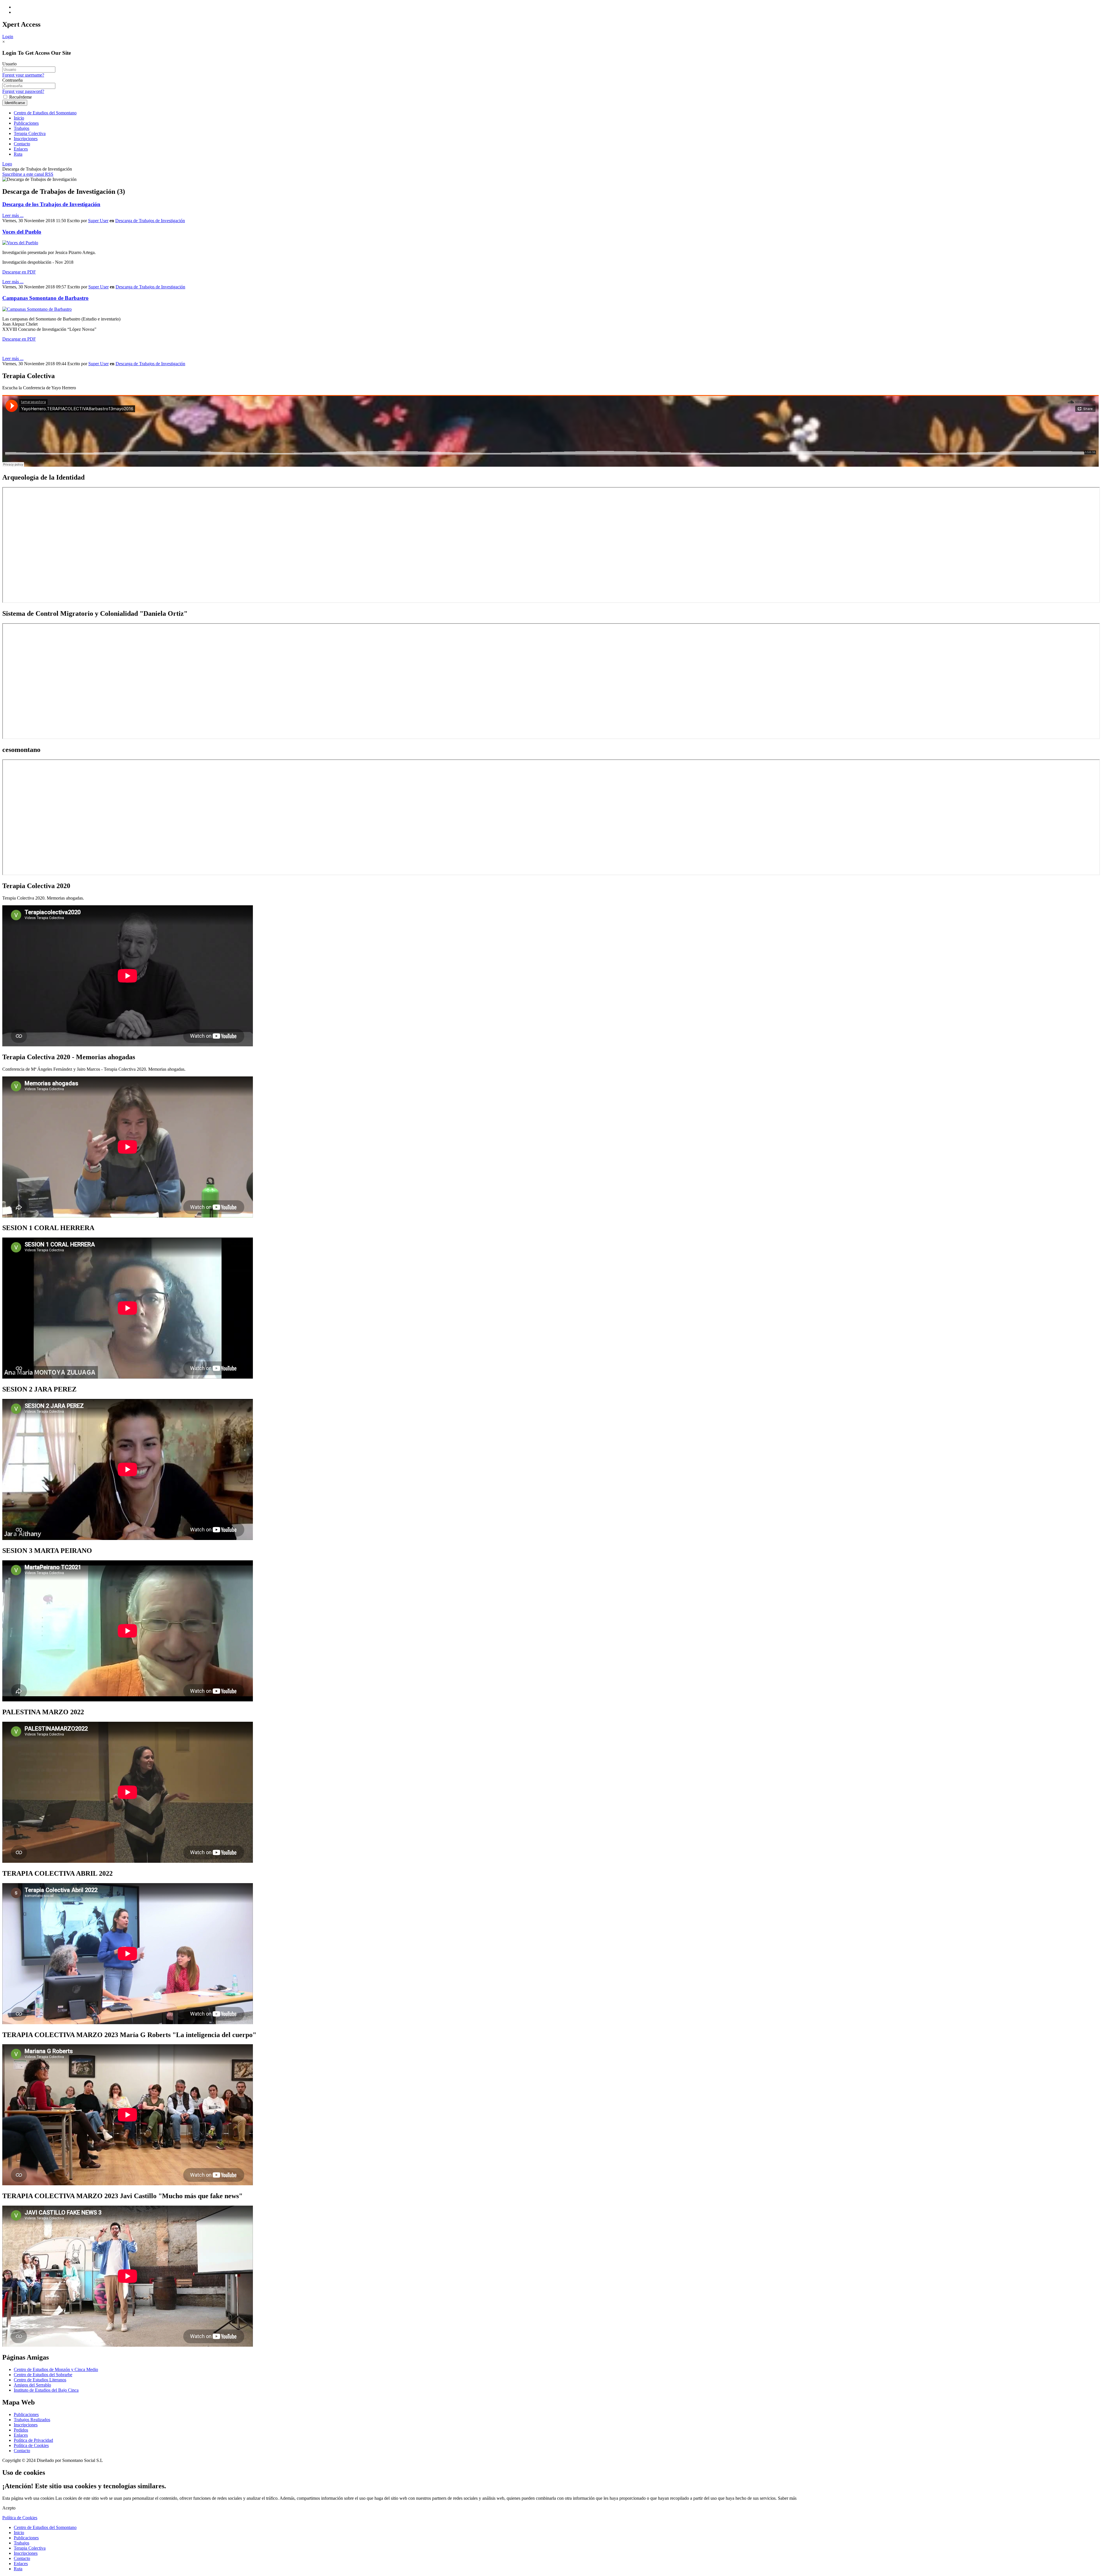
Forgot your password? (23, 91)
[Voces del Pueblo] (20, 243)
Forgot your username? (23, 75)
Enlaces (21, 149)
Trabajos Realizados (32, 2420)
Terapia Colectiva (30, 133)
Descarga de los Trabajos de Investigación (51, 204)
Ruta (18, 154)
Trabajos (22, 128)
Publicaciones (26, 123)
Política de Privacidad (33, 2440)
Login (8, 37)
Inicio (19, 118)
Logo (7, 164)
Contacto (22, 144)
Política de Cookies (31, 2445)
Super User (98, 221)
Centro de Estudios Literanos (40, 2380)
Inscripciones (26, 139)
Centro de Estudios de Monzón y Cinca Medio (56, 2369)
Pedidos (21, 2430)
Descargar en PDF (19, 272)
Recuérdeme (20, 97)
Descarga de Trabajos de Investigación (150, 221)
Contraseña (12, 80)
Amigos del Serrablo (32, 2385)
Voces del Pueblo (22, 232)
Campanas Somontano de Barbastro (45, 298)
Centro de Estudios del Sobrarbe (43, 2375)
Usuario (9, 64)
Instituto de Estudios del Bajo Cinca (46, 2390)
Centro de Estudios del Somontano (45, 113)
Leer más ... (13, 215)
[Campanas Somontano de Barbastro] (37, 309)
